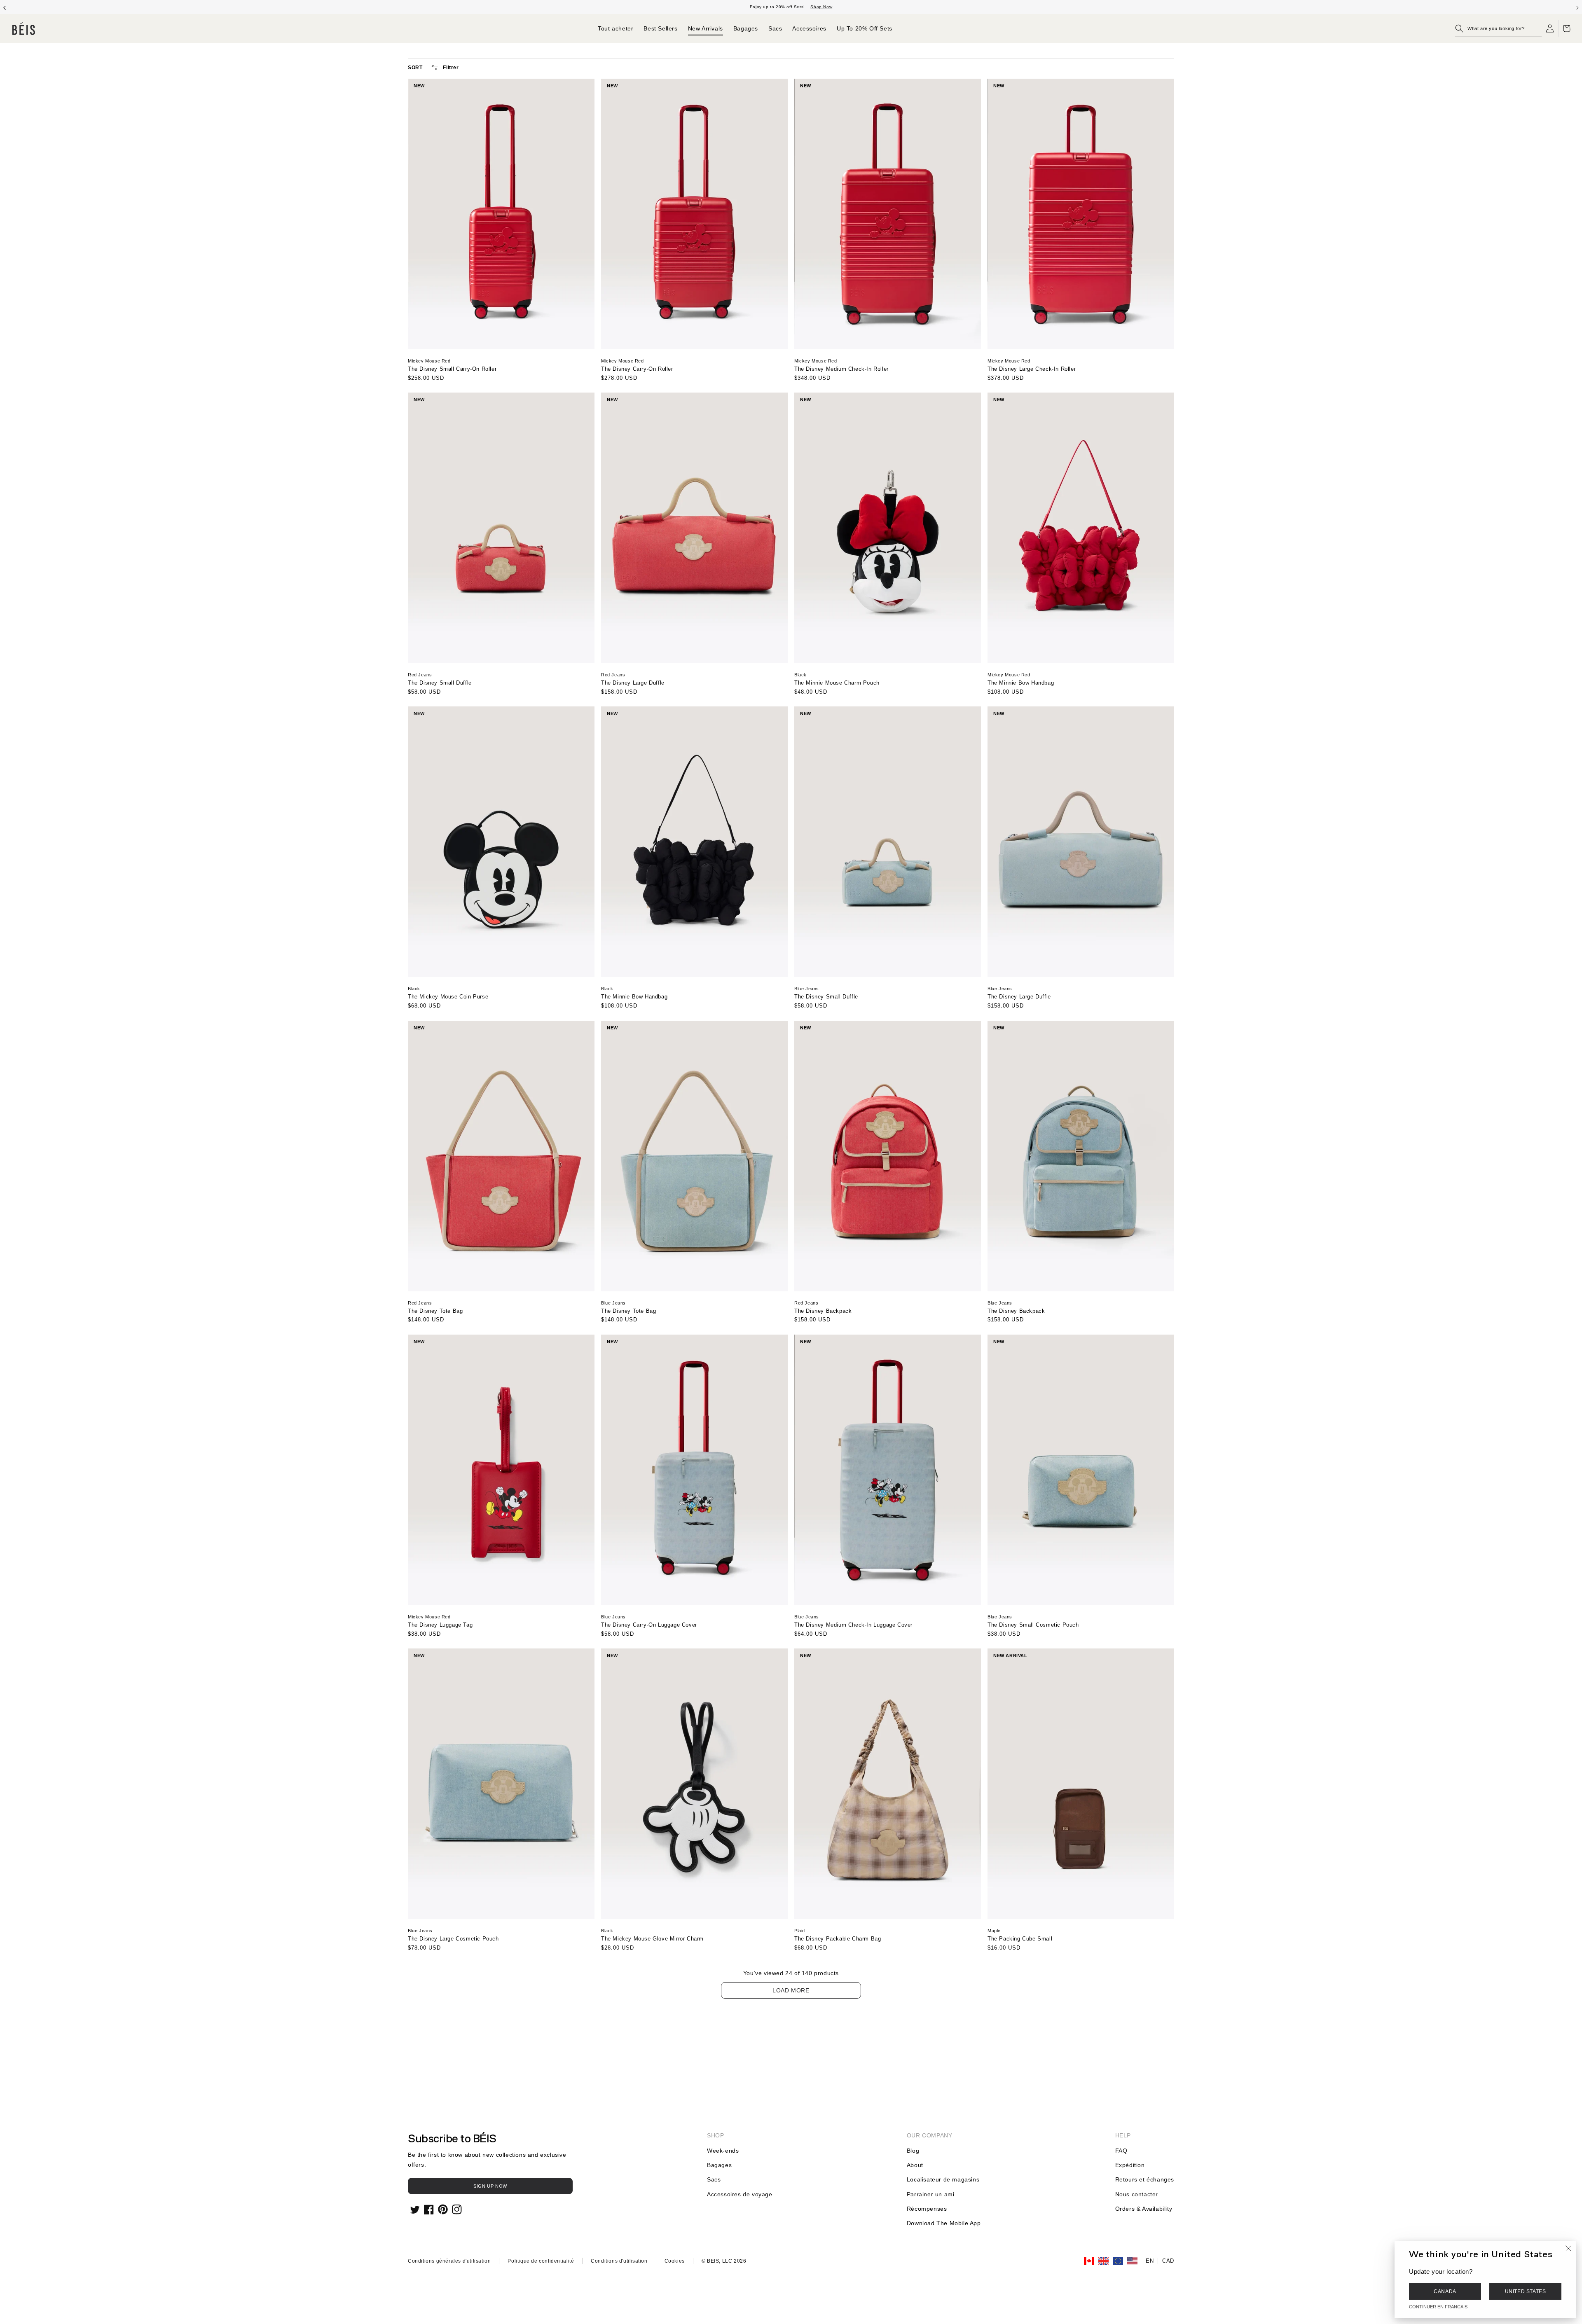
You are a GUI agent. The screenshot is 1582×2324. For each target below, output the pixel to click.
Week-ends (723, 2151)
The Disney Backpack (823, 1311)
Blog (913, 2151)
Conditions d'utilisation (619, 2261)
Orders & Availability (1144, 2209)
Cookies (675, 2261)
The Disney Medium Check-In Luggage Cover (853, 1625)
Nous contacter (1137, 2194)
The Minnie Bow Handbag (1021, 683)
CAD (1168, 2261)
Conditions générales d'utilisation (449, 2261)
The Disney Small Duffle (440, 683)
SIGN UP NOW (490, 2186)
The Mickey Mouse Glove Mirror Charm (652, 1939)
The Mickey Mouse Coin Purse (448, 997)
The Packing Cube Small (1020, 1939)
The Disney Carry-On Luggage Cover (649, 1625)
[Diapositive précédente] (5, 7)
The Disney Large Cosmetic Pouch (453, 1939)
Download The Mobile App (944, 2223)
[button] (1498, 28)
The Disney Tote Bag (435, 1311)
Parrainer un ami (931, 2194)
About (915, 2165)
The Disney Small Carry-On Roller (452, 369)
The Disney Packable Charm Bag (838, 1939)
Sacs (714, 2179)
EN (1150, 2261)
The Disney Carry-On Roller (637, 369)
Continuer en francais (1438, 2307)
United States (1526, 2291)
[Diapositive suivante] (1577, 7)
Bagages (719, 2165)
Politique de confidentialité (541, 2261)
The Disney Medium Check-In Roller (841, 369)
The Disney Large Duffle (633, 683)
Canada (1445, 2291)
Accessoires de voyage (740, 2194)
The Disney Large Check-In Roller (1032, 369)
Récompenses (927, 2209)
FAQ (1121, 2151)
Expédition (1130, 2165)
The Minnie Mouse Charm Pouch (837, 683)
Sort (415, 68)
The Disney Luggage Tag (440, 1625)
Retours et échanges (1145, 2179)
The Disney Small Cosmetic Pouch (1033, 1625)
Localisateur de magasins (943, 2179)
